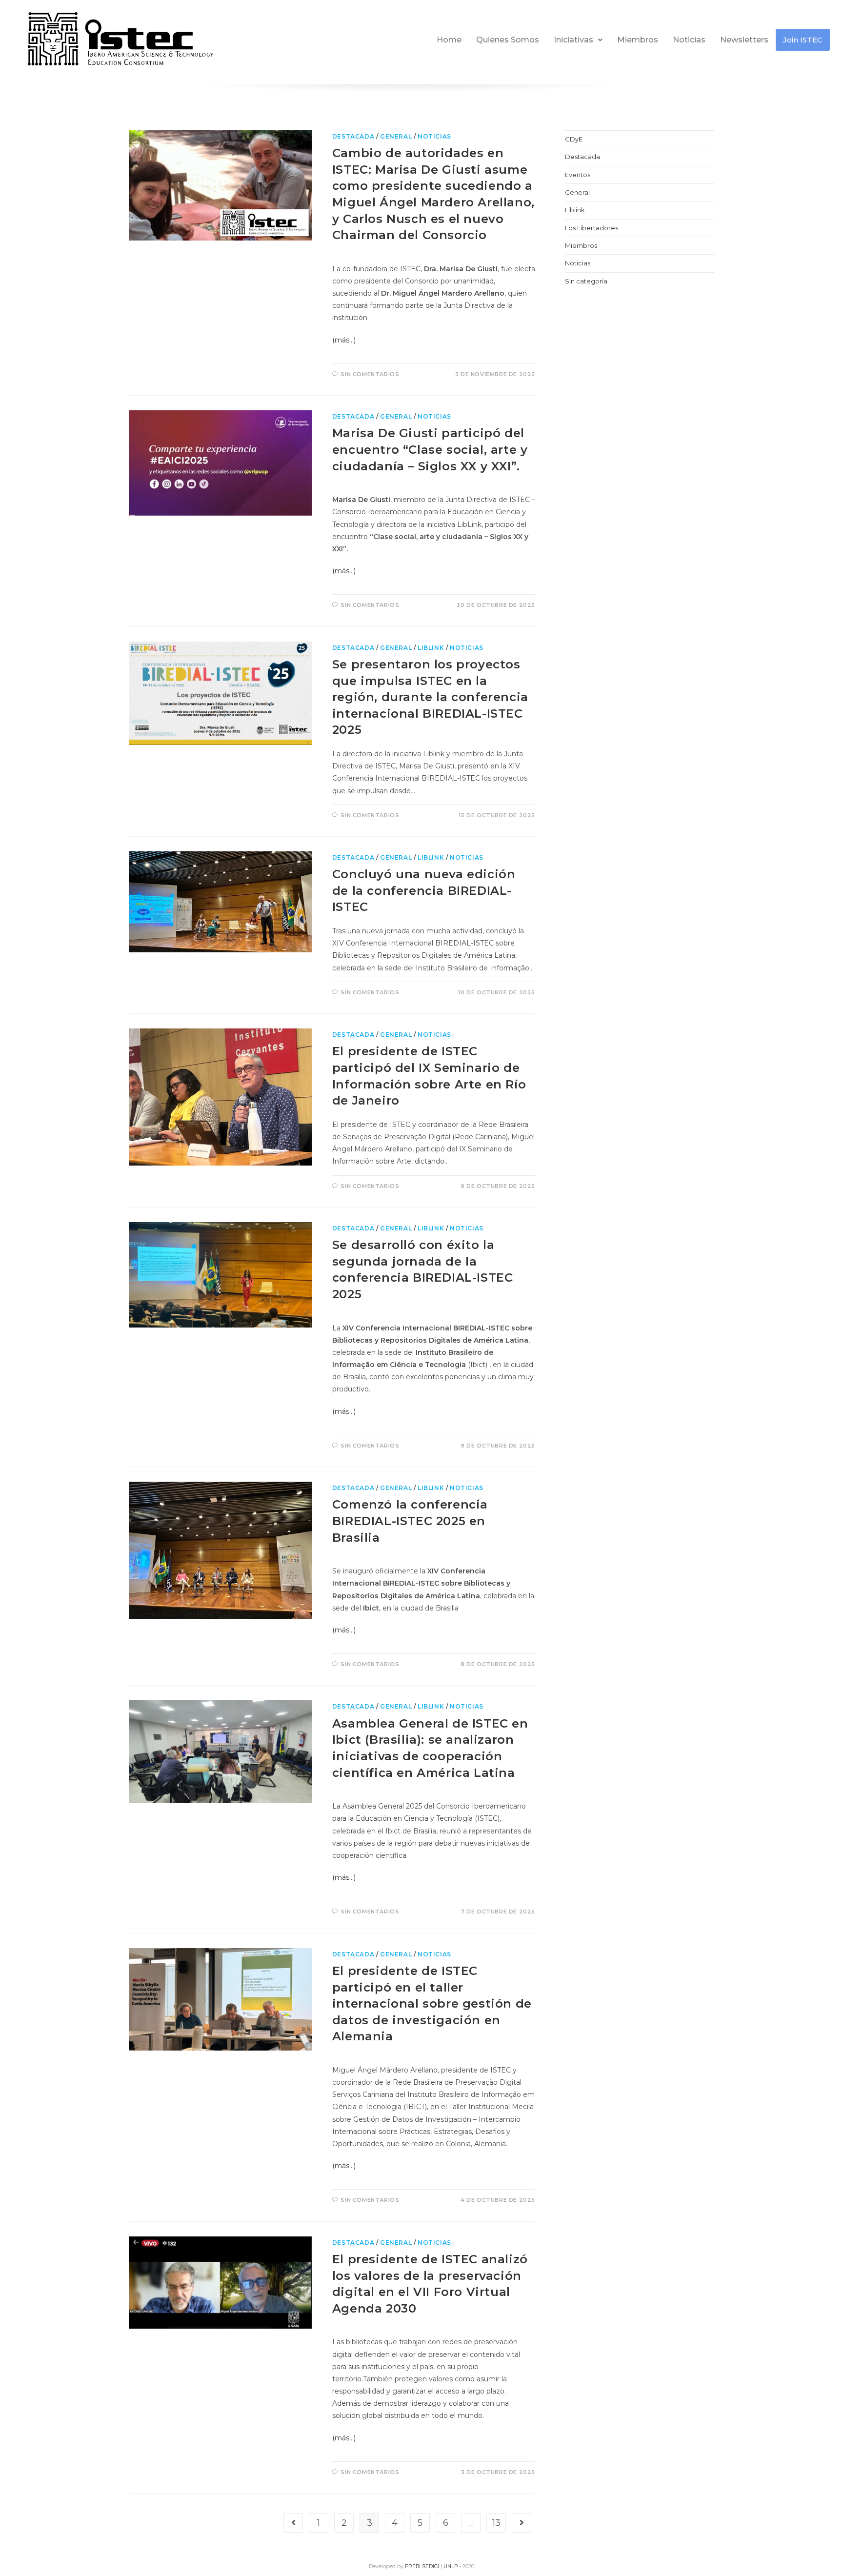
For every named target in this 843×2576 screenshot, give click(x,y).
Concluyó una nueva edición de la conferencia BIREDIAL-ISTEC (424, 890)
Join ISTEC (803, 40)
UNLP (451, 2566)
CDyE (574, 139)
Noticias (689, 40)
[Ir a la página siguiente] (522, 2523)
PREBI (413, 2566)
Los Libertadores (592, 228)
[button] (578, 40)
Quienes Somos (508, 40)
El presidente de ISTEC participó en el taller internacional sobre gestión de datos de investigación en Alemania (432, 2003)
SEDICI (431, 2566)
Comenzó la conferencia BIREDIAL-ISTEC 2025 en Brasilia (410, 1521)
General (396, 136)
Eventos (578, 175)
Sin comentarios (370, 374)
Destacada (353, 136)
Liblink (431, 648)
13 (496, 2523)
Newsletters (744, 40)
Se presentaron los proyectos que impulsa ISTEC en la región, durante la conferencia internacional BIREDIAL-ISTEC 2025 (430, 697)
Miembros (638, 40)
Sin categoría (586, 281)
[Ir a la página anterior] (293, 2523)
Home (449, 40)
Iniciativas (573, 40)
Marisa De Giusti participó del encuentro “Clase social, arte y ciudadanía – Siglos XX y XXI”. (430, 449)
